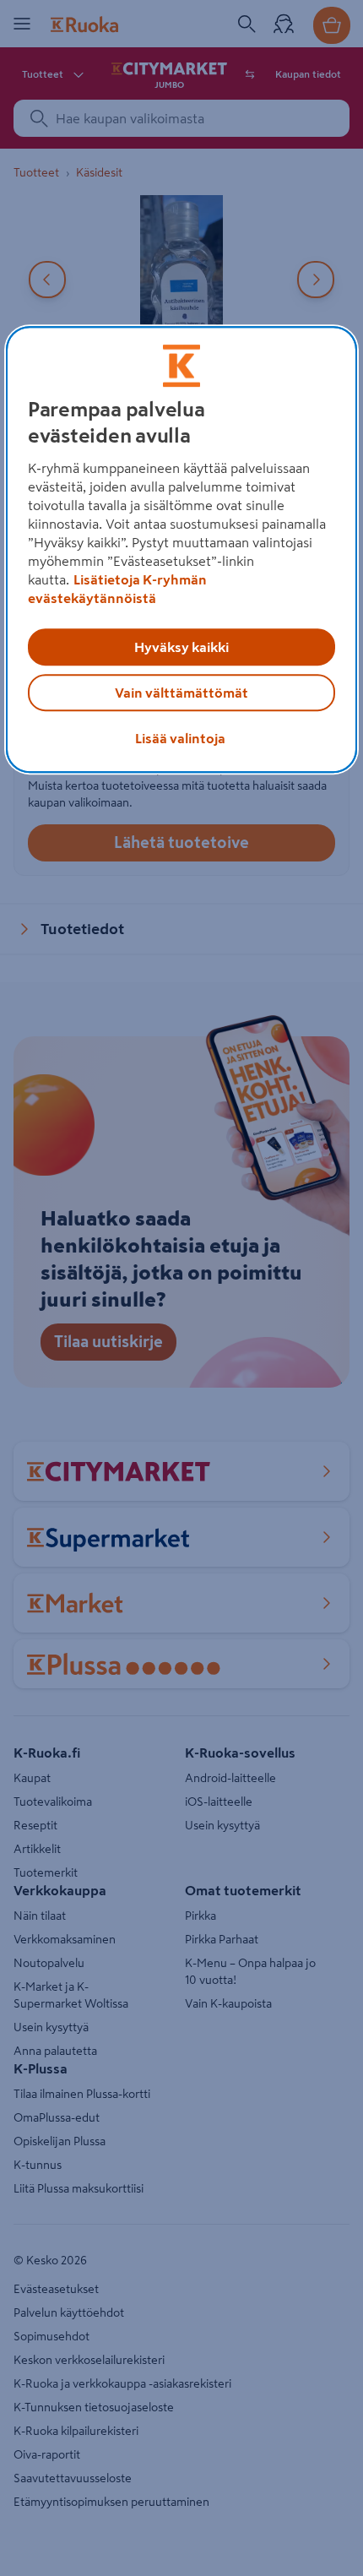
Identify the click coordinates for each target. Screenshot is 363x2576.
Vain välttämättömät (181, 693)
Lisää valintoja (180, 739)
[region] (182, 550)
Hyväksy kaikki (181, 648)
